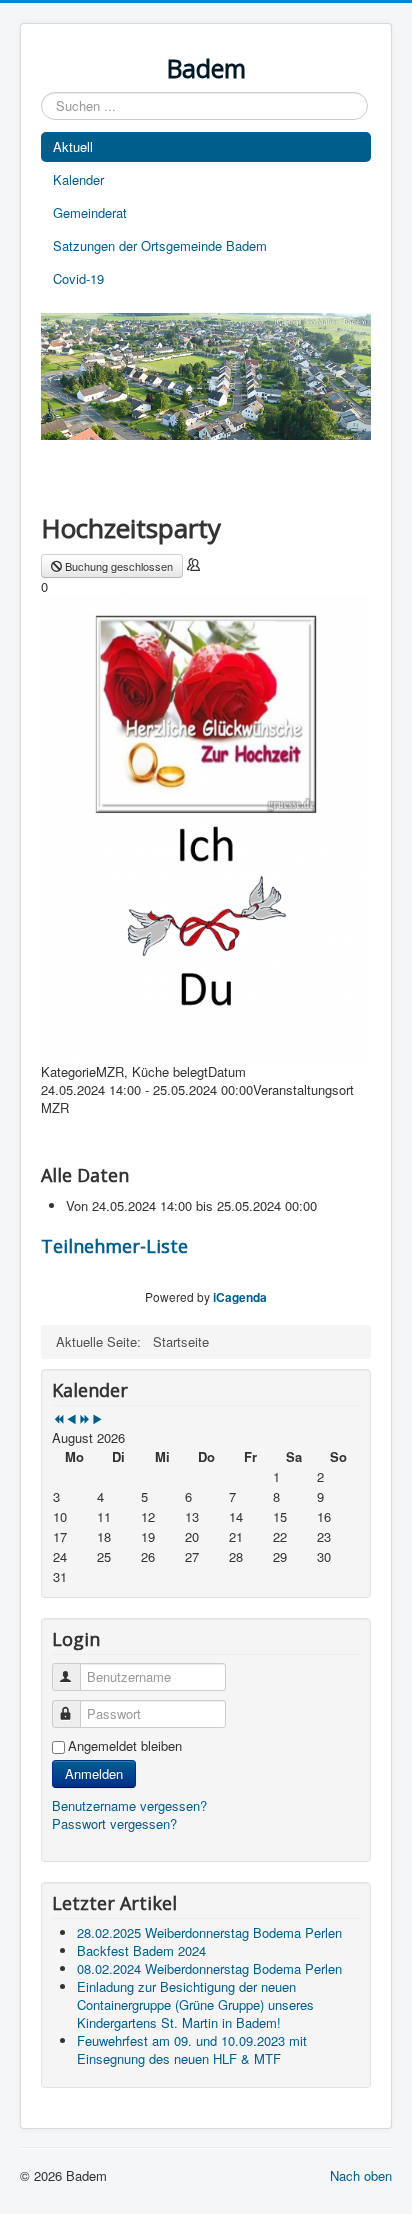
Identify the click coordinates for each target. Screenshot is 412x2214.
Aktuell (73, 146)
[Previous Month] (71, 1419)
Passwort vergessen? (114, 1823)
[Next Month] (97, 1419)
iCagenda (240, 1297)
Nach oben (361, 2175)
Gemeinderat (90, 212)
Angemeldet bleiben (125, 1746)
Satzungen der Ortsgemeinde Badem (160, 245)
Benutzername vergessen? (129, 1805)
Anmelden (94, 1773)
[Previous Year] (58, 1419)
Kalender (78, 179)
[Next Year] (84, 1419)
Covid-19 (78, 278)
